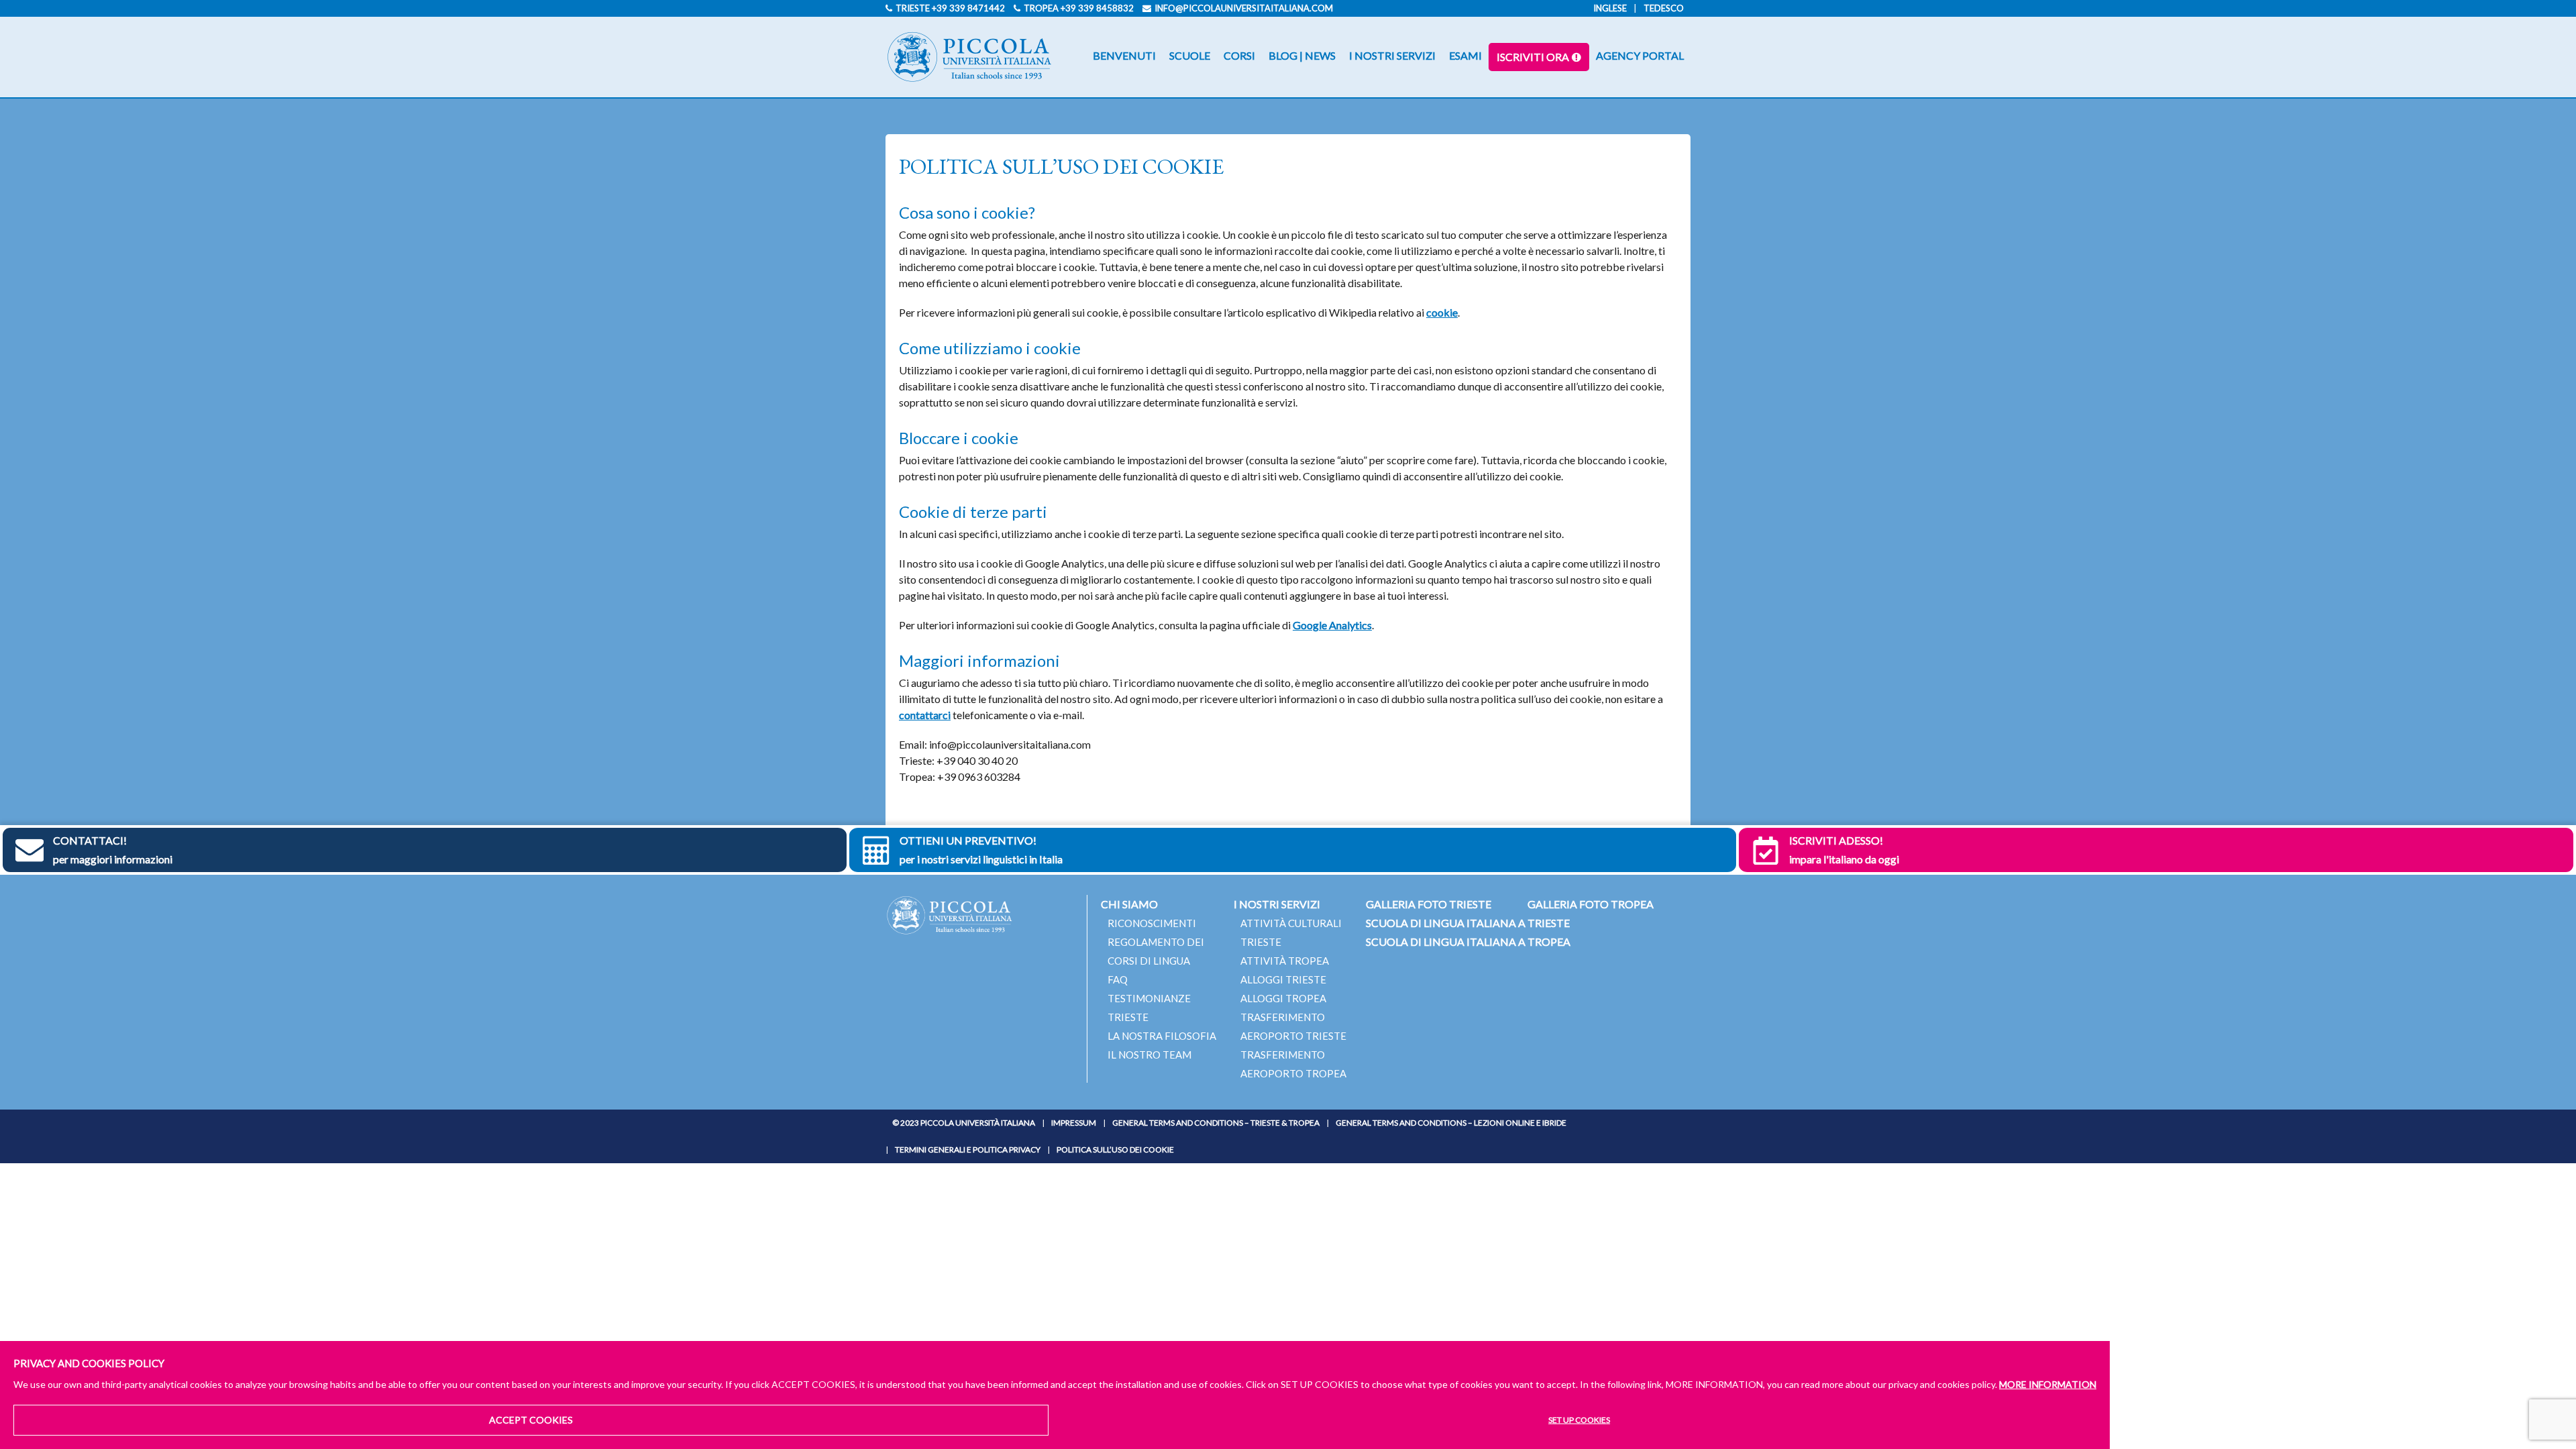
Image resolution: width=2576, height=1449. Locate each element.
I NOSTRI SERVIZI (1392, 55)
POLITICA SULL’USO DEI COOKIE (1115, 1149)
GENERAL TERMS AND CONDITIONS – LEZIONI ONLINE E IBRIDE (1451, 1123)
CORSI (1239, 55)
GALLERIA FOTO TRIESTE (1429, 904)
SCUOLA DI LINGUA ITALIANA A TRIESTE (1468, 923)
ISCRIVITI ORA (1533, 57)
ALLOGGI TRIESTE (1283, 979)
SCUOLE (1190, 55)
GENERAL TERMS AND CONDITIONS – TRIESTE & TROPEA (1216, 1123)
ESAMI (1465, 55)
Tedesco (1664, 8)
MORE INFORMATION (2048, 1384)
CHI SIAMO (1129, 904)
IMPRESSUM (1074, 1123)
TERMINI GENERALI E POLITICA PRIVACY (968, 1149)
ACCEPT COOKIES (531, 1420)
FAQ (1118, 979)
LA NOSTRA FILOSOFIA (1162, 1036)
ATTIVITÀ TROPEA (1285, 961)
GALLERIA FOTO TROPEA (1591, 904)
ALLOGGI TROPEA (1283, 998)
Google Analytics (1332, 625)
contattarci (925, 715)
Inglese (1610, 8)
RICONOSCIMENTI (1152, 923)
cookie (1442, 312)
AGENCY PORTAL (1640, 55)
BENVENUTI (1124, 55)
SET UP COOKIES (1579, 1420)
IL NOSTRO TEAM (1149, 1055)
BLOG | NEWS (1302, 55)
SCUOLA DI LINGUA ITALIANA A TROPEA (1468, 942)
